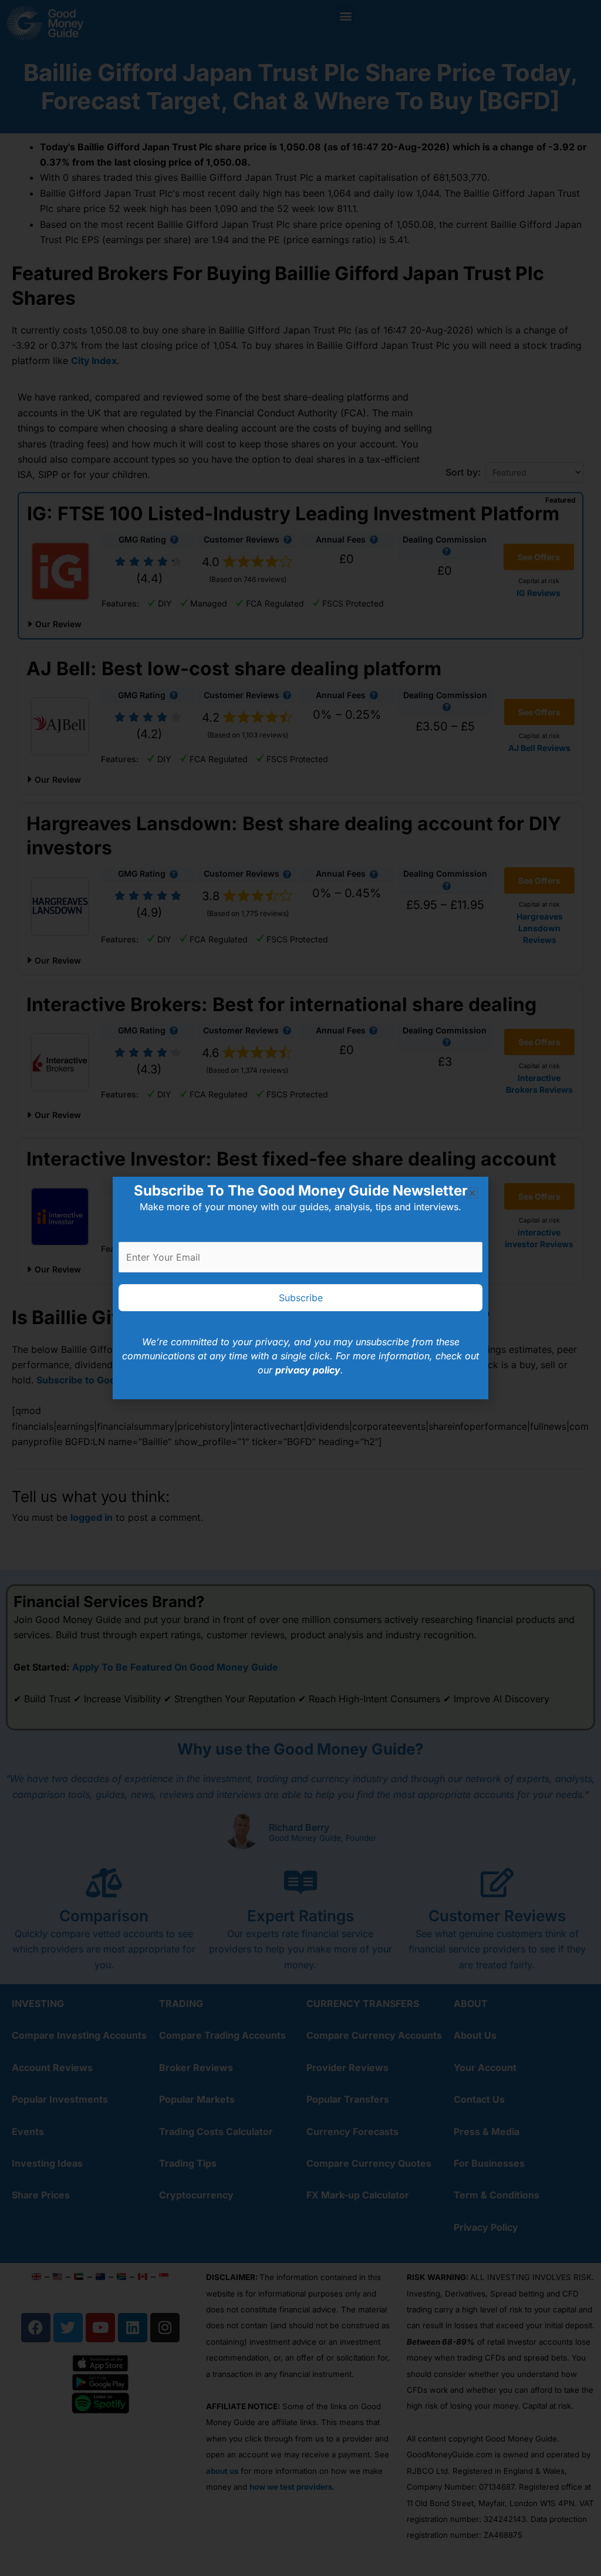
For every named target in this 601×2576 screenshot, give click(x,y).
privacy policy (308, 1370)
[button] (472, 1193)
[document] (300, 1288)
